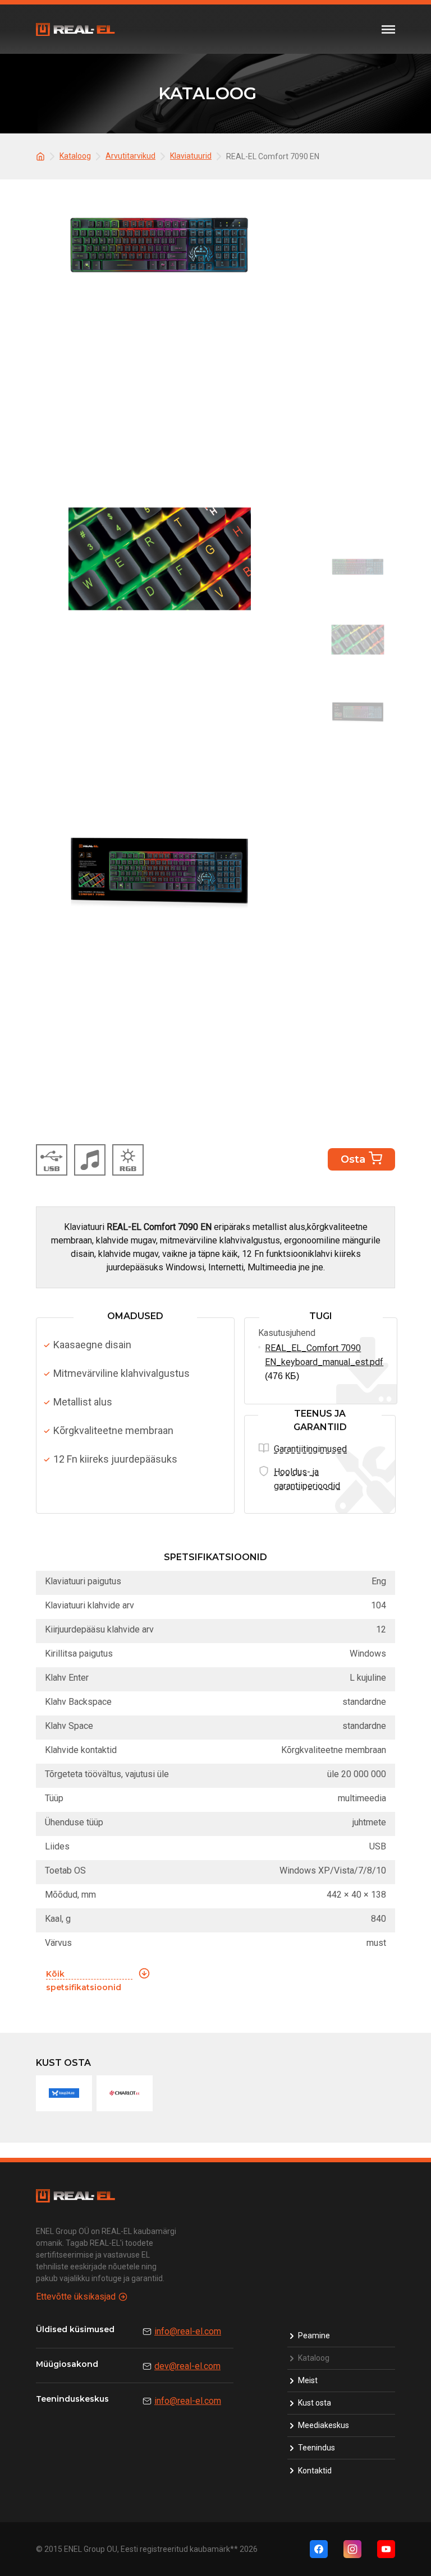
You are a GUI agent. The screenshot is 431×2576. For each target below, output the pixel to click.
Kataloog (314, 2358)
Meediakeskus (324, 2425)
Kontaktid (315, 2471)
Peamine (314, 2335)
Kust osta (315, 2403)
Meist (308, 2380)
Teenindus (317, 2448)
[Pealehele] (42, 156)
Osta (353, 1159)
